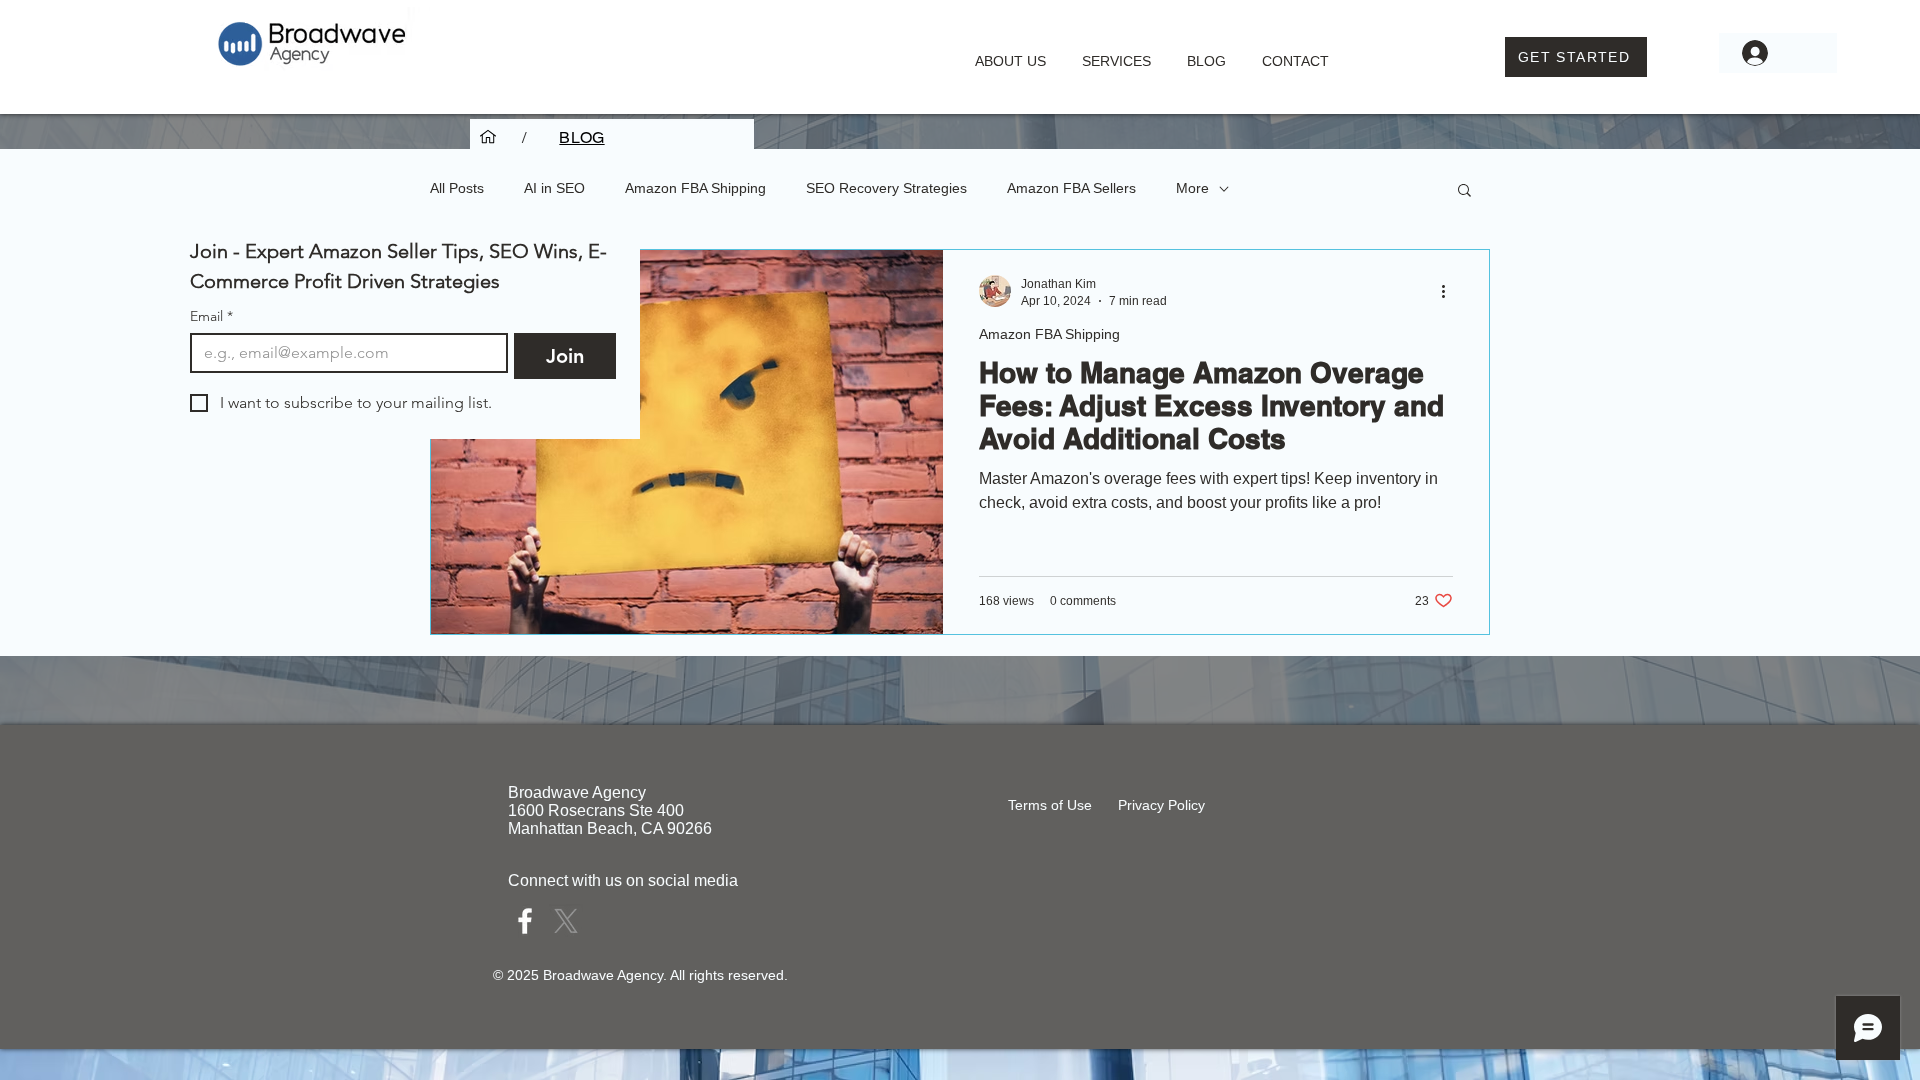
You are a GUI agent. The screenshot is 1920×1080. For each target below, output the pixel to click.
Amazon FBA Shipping (695, 188)
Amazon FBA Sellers (1071, 188)
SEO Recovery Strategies (886, 188)
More (1192, 188)
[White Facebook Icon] (525, 921)
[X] (566, 921)
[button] (1116, 52)
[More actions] (1450, 291)
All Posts (457, 188)
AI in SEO (554, 188)
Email (211, 316)
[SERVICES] (488, 137)
